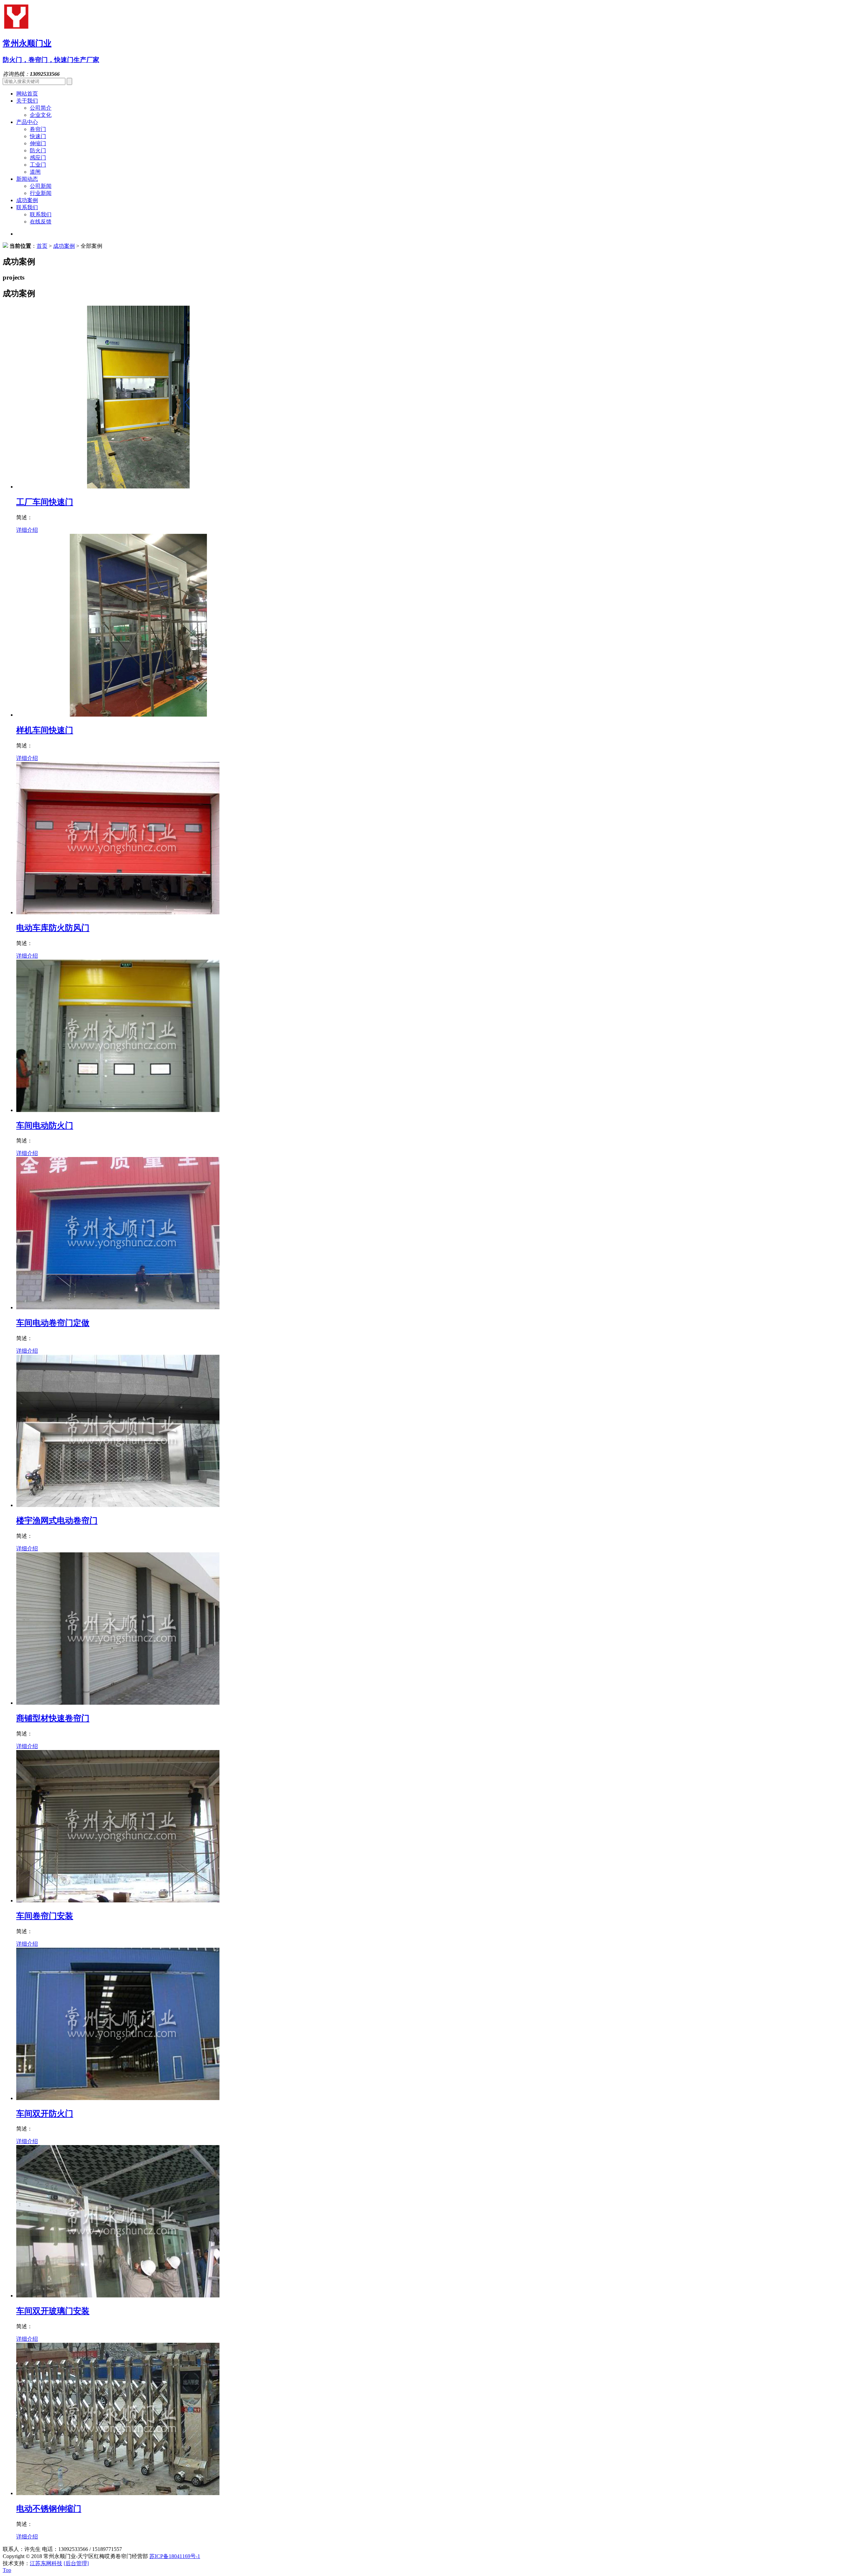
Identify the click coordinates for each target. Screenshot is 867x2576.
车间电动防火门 (45, 1126)
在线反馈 (41, 222)
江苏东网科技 (46, 2563)
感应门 (38, 158)
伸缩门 (38, 143)
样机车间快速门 (45, 730)
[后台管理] (76, 2563)
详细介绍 (27, 530)
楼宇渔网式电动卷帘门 (57, 1521)
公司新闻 (41, 186)
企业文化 (41, 115)
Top (7, 2570)
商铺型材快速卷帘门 (53, 1718)
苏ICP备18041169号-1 (175, 2556)
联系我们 (27, 207)
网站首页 (27, 94)
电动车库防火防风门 (53, 928)
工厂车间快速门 (45, 502)
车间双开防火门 (45, 2114)
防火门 (38, 150)
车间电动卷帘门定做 (53, 1323)
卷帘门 (38, 129)
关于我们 (27, 101)
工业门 (38, 165)
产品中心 (27, 122)
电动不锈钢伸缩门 (49, 2509)
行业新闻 (41, 193)
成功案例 (27, 200)
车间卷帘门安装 (45, 1916)
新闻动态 (27, 179)
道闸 (35, 172)
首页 (42, 246)
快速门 (38, 136)
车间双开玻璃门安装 (53, 2311)
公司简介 (41, 108)
